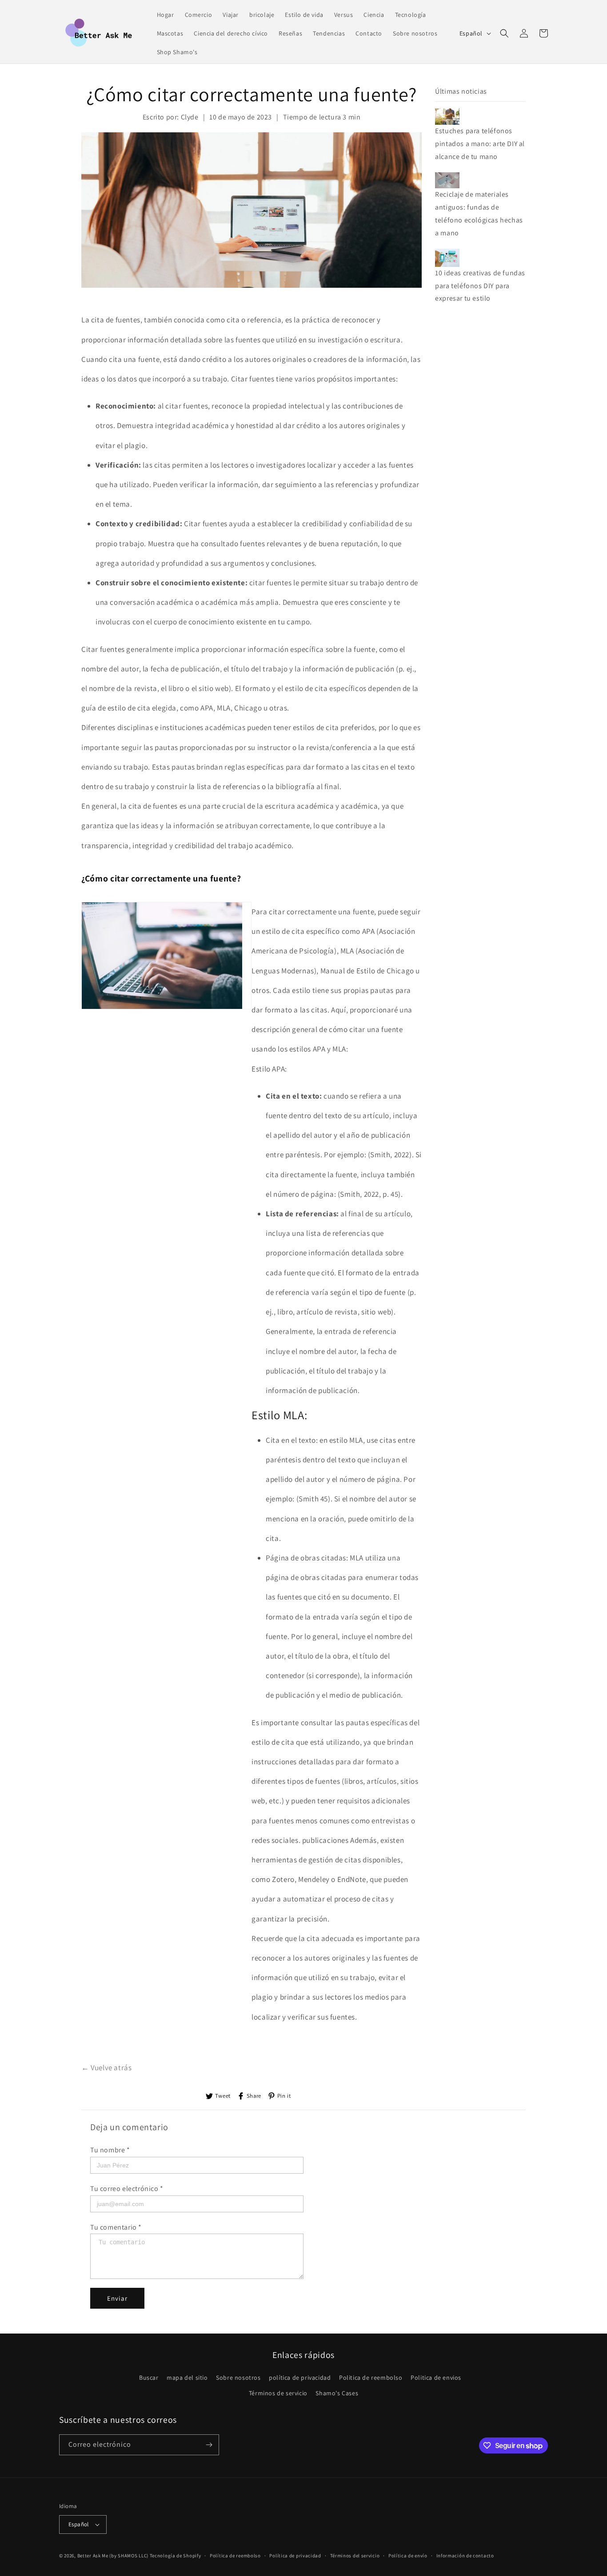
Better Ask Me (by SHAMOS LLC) (113, 2556)
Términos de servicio (278, 2393)
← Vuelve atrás (106, 2068)
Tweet (223, 2096)
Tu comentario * (116, 2227)
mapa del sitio (187, 2378)
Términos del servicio (355, 2556)
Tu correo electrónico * (127, 2189)
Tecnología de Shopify (176, 2556)
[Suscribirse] (209, 2445)
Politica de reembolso (371, 2378)
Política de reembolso (235, 2556)
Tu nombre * (110, 2150)
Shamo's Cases (337, 2393)
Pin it (284, 2096)
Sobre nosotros (238, 2378)
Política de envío (408, 2556)
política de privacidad (300, 2378)
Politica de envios (436, 2378)
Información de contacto (465, 2556)
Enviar (117, 2298)
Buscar (149, 2378)
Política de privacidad (295, 2556)
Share (254, 2096)
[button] (504, 33)
